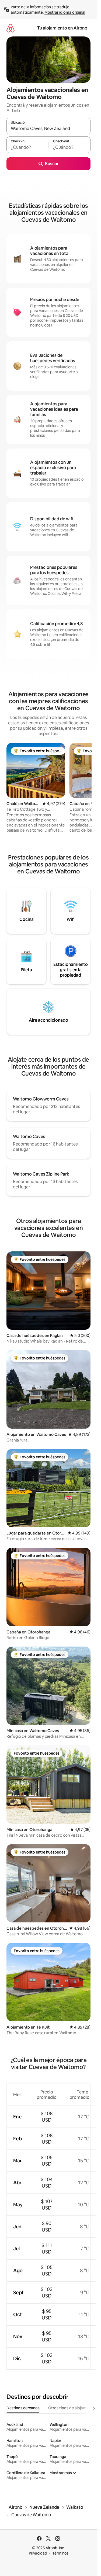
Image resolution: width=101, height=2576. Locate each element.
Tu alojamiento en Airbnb (62, 28)
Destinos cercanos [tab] (23, 2408)
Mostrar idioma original (65, 12)
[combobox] (48, 128)
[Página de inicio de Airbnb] (11, 28)
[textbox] (27, 147)
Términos (60, 2553)
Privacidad (38, 2553)
